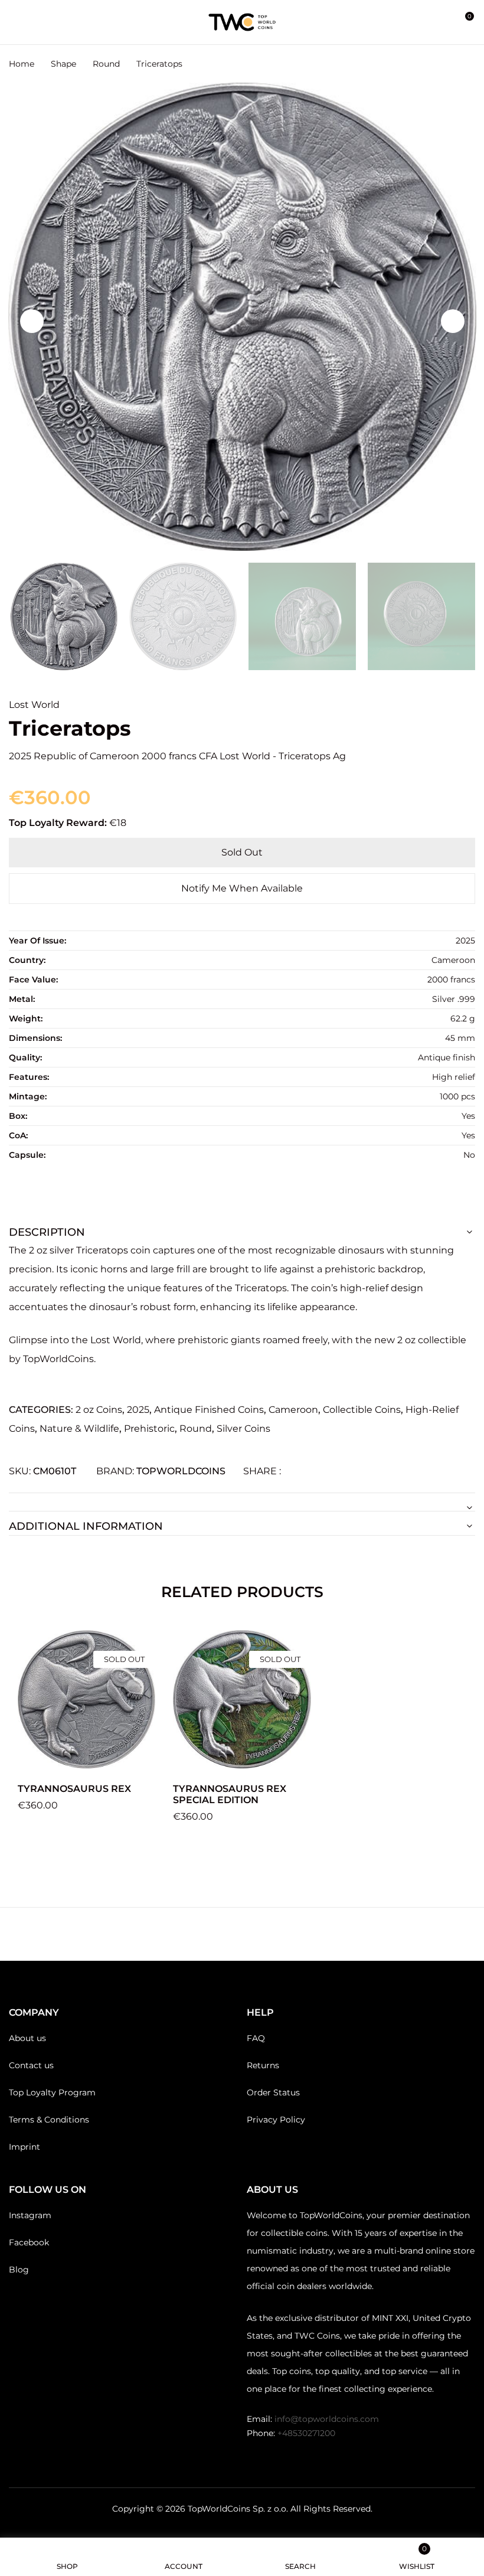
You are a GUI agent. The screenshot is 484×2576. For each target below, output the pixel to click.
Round (106, 64)
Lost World (34, 705)
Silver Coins (243, 1429)
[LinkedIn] (315, 1471)
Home (22, 64)
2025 (138, 1410)
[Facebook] (296, 1471)
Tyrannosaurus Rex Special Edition (230, 1794)
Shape (63, 64)
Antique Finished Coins (209, 1410)
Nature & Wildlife (79, 1429)
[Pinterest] (334, 1471)
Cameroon (293, 1410)
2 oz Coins (99, 1410)
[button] (465, 22)
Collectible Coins (362, 1410)
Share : (262, 1471)
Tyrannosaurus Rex (74, 1789)
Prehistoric (149, 1429)
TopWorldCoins (181, 1471)
